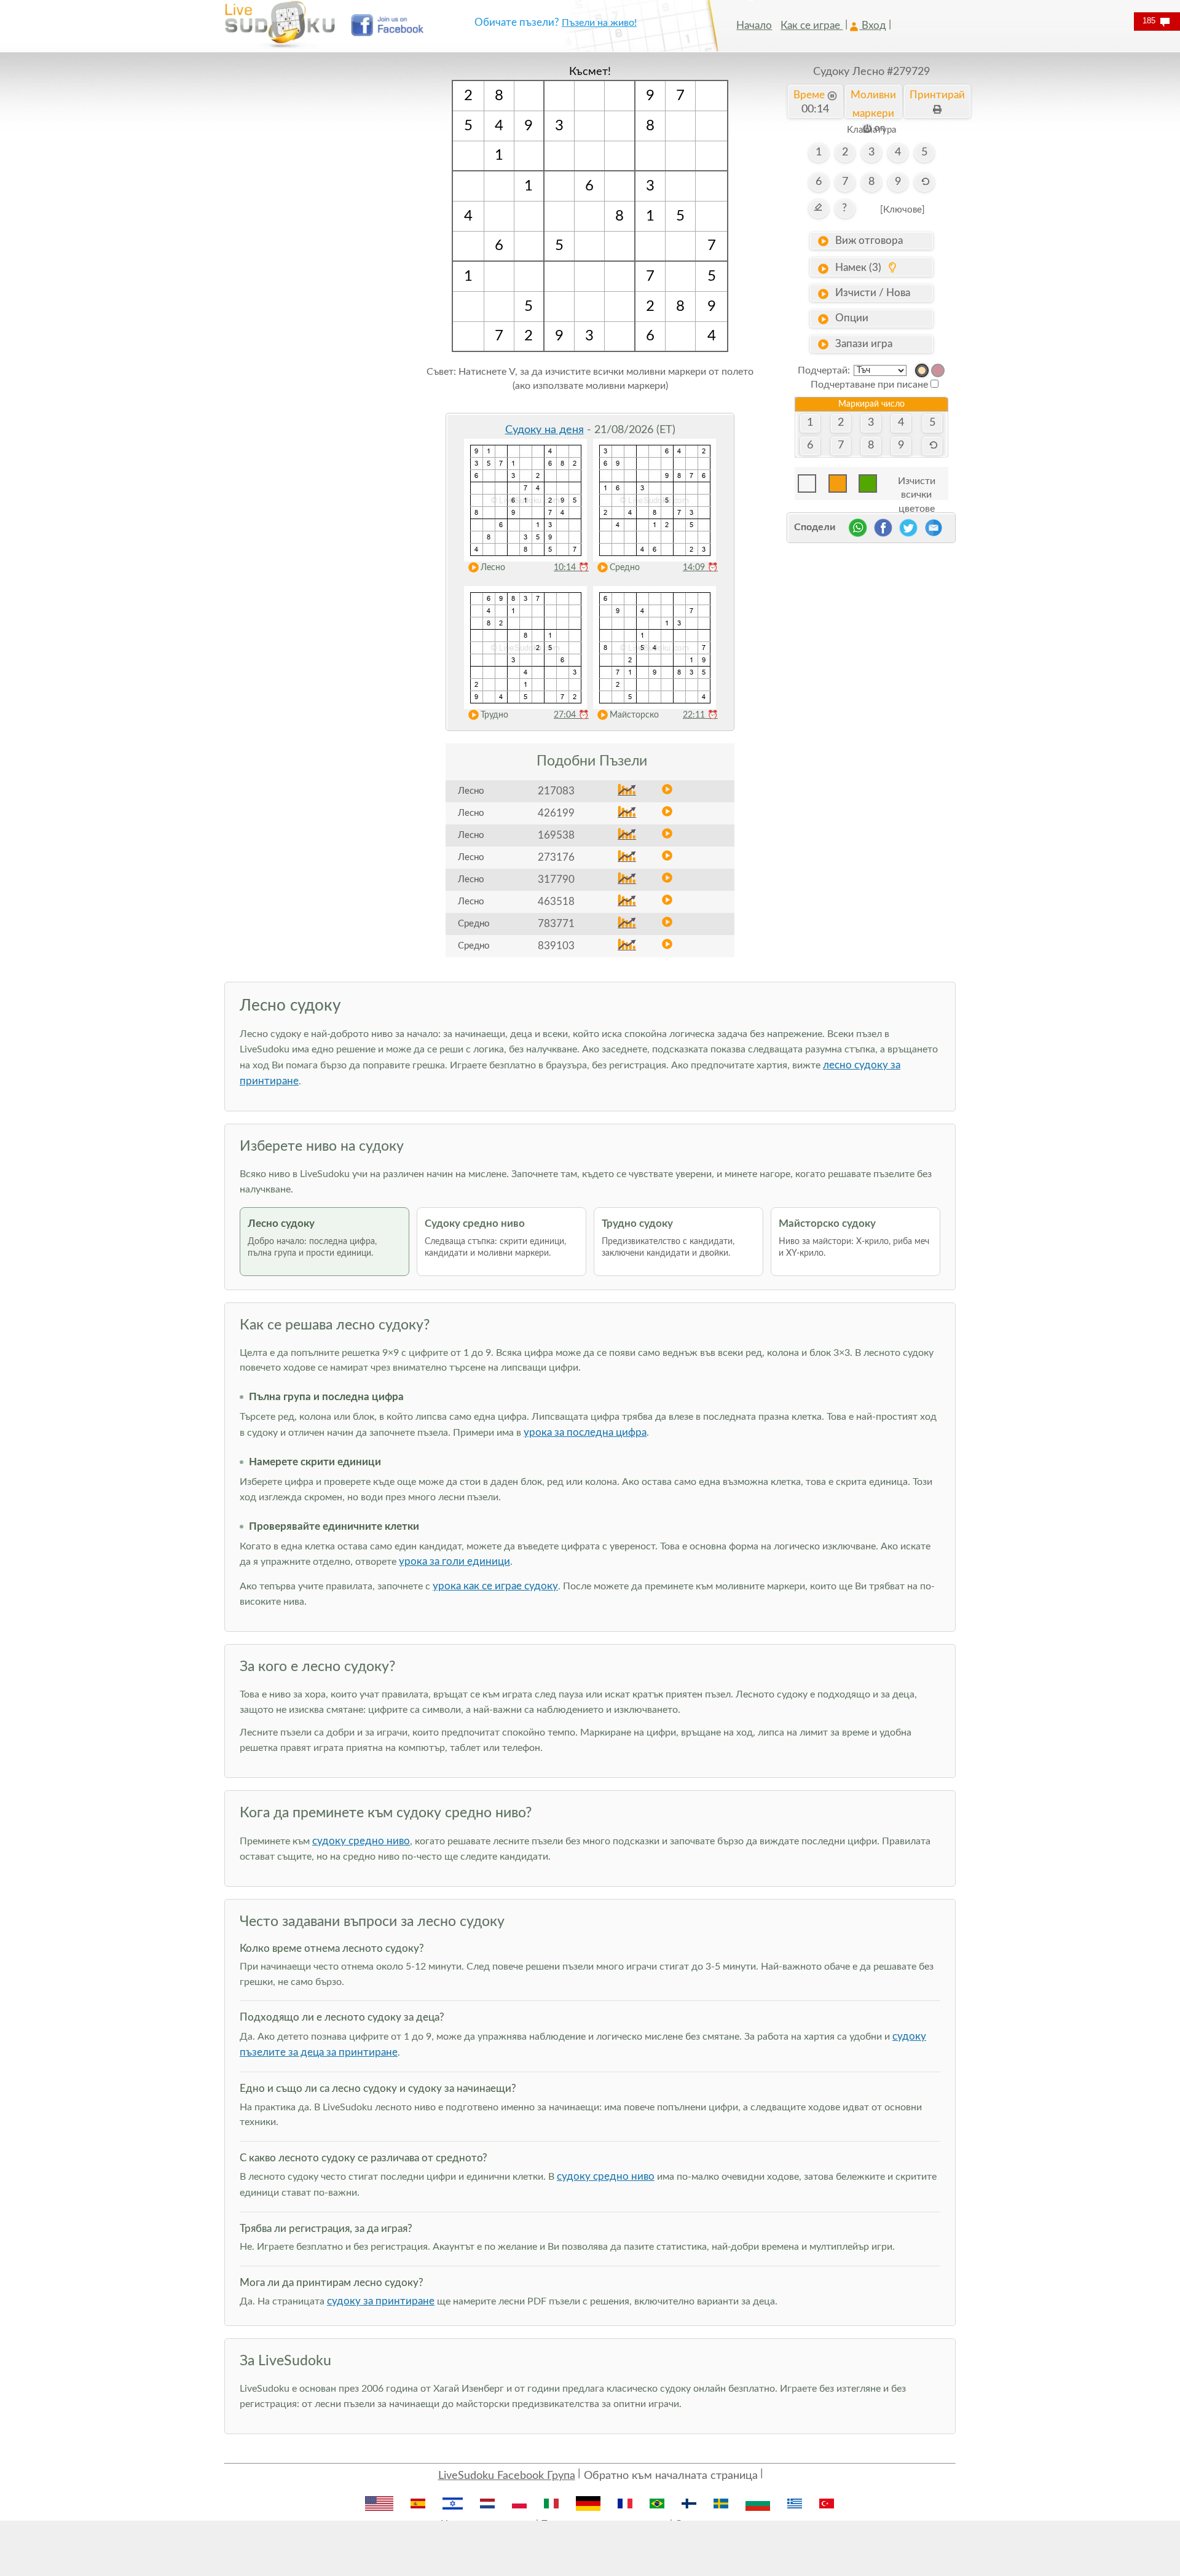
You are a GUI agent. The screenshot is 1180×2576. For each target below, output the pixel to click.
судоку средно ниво (361, 1841)
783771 (556, 924)
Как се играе (812, 25)
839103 (556, 946)
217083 (556, 791)
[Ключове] (903, 210)
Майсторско (634, 715)
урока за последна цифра (585, 1432)
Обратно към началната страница (671, 2476)
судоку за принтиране (381, 2301)
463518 (556, 902)
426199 (556, 813)
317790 (556, 879)
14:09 (700, 568)
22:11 (700, 715)
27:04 (571, 715)
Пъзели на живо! (599, 23)
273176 (556, 857)
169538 (556, 835)
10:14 (571, 568)
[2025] (922, 370)
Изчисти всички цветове (917, 484)
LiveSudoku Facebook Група (507, 2476)
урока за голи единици (454, 1561)
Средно (625, 568)
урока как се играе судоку (495, 1586)
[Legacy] (938, 370)
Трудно (494, 715)
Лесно (493, 568)
